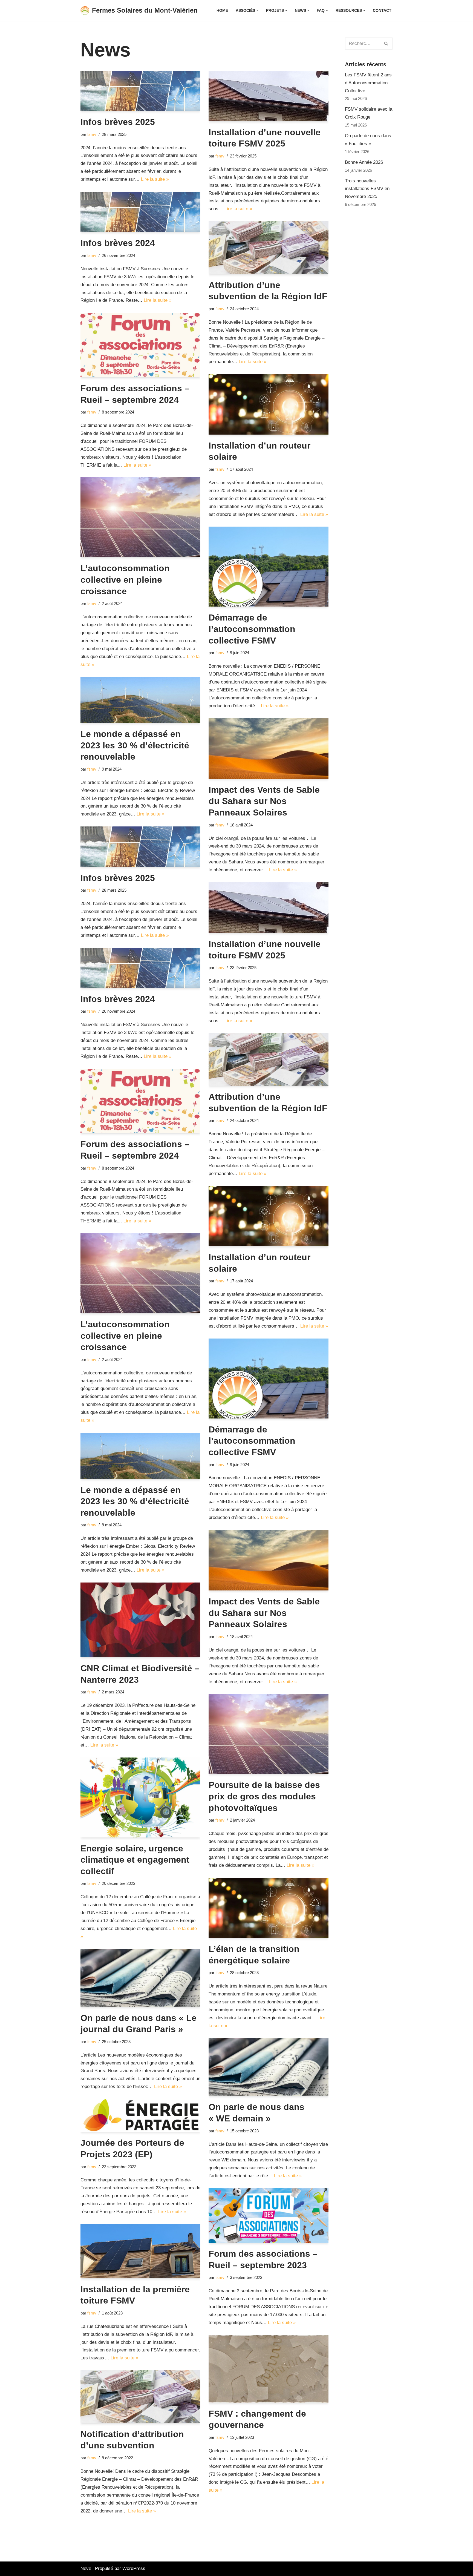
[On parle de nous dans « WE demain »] (269, 2067)
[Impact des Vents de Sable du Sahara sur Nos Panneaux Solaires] (269, 749)
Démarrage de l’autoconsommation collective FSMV (252, 629)
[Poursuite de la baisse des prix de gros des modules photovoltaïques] (269, 1734)
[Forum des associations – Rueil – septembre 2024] (140, 345)
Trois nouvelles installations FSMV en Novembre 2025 (367, 189)
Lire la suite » (155, 179)
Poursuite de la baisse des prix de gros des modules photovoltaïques (264, 1796)
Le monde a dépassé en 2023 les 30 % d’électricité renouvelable (135, 745)
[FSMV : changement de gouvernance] (269, 2369)
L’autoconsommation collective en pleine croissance (125, 580)
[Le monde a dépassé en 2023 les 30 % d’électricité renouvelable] (140, 700)
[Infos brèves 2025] (140, 91)
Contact (382, 11)
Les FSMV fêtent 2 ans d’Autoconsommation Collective (368, 83)
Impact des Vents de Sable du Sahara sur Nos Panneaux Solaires (264, 801)
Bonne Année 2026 (364, 162)
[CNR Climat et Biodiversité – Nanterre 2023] (140, 1620)
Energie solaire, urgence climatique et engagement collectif (135, 1860)
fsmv (92, 134)
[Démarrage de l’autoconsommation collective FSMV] (269, 567)
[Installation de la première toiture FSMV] (140, 2251)
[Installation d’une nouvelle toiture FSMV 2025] (269, 96)
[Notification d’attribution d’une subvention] (140, 2397)
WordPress (134, 2568)
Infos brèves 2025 (118, 122)
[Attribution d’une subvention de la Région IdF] (269, 248)
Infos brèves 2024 (118, 243)
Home (222, 11)
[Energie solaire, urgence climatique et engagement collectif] (140, 1797)
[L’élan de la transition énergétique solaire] (269, 1908)
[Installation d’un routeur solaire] (269, 404)
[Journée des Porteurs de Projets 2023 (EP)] (140, 2115)
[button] (257, 11)
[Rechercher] (386, 44)
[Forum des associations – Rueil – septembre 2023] (269, 2215)
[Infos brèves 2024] (140, 212)
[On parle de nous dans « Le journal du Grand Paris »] (140, 1978)
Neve (86, 2568)
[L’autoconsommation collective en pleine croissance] (140, 517)
